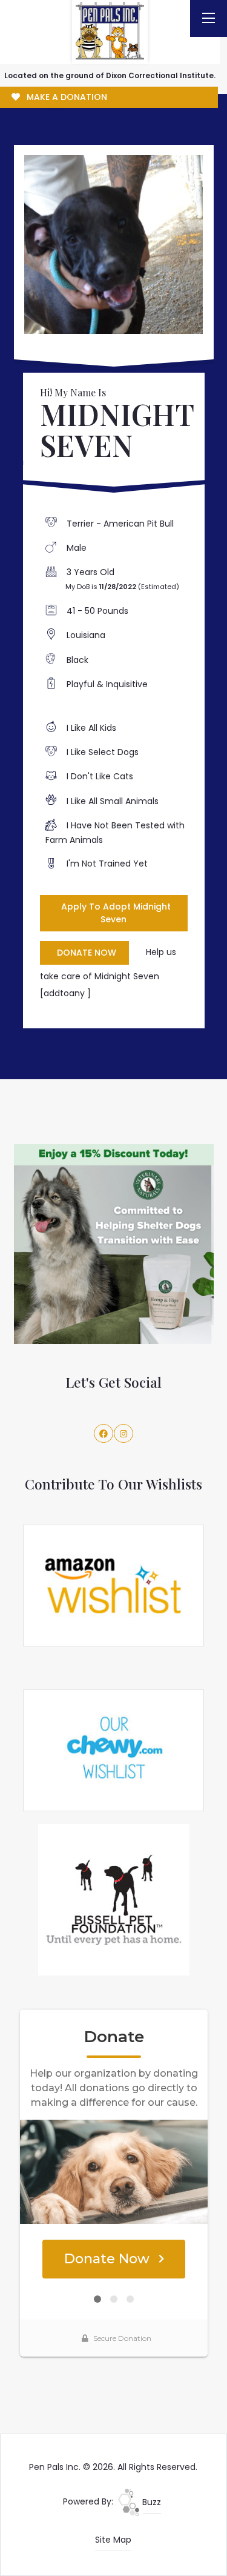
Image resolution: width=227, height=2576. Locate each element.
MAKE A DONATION (66, 97)
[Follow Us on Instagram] (123, 1434)
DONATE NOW (87, 953)
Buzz (150, 2502)
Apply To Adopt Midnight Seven (116, 913)
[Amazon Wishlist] (114, 1585)
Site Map (113, 2540)
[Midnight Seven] (114, 245)
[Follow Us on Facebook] (104, 1434)
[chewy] (114, 1749)
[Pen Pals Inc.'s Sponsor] (114, 1243)
